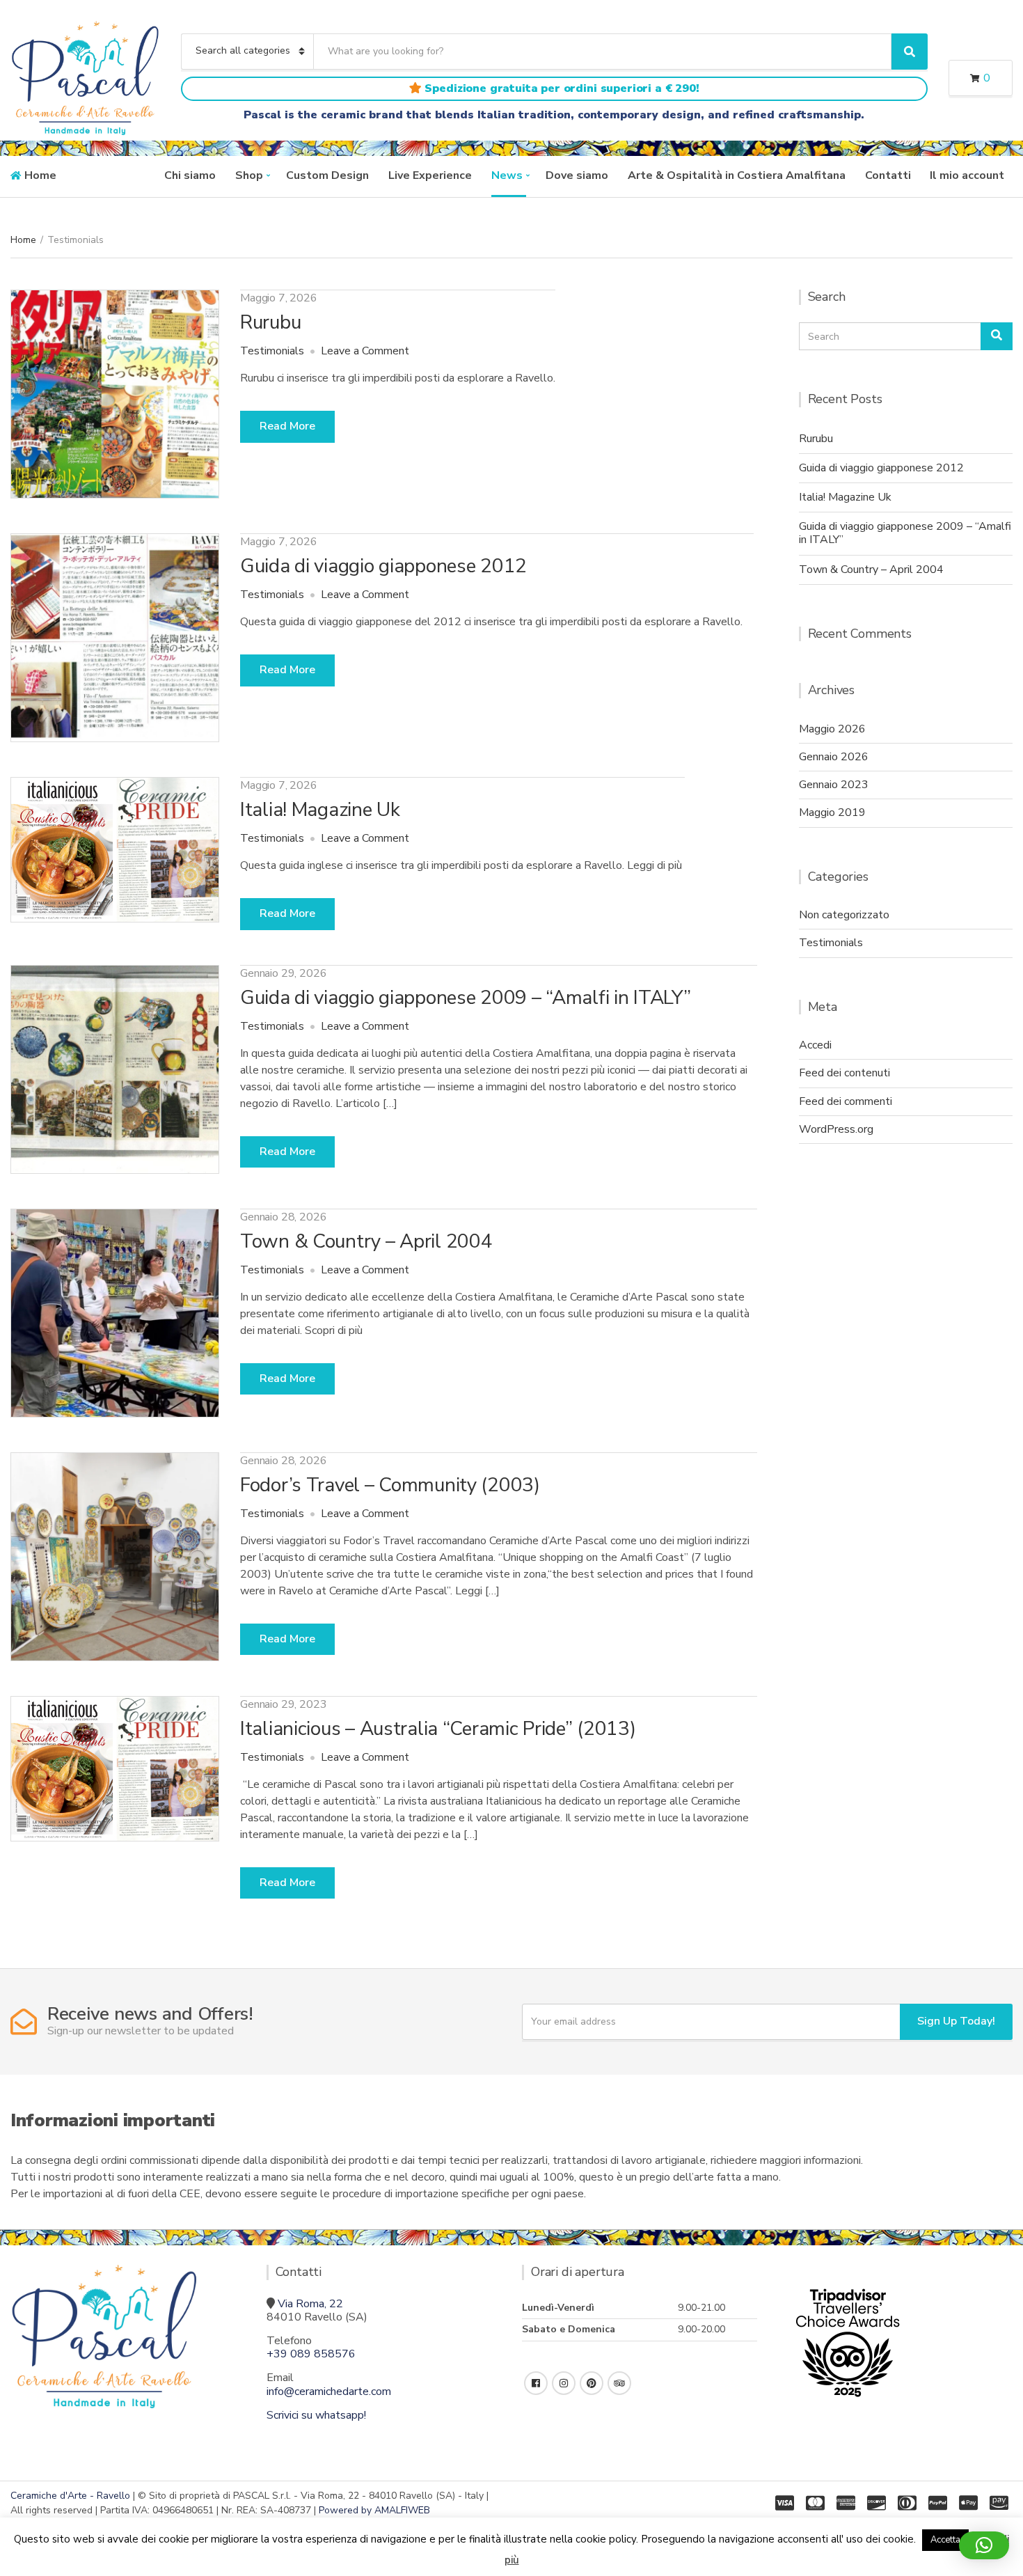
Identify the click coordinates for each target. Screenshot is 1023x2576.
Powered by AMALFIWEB (374, 2510)
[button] (984, 2545)
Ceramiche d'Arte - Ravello (70, 2496)
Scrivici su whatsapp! (316, 2415)
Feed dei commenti (846, 1101)
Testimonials (272, 351)
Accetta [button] (945, 2540)
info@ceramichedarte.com (329, 2392)
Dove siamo (577, 175)
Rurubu (270, 322)
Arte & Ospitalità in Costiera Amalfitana (737, 175)
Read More (287, 426)
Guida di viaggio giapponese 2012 (383, 566)
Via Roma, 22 (310, 2304)
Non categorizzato (844, 915)
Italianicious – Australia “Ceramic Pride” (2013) (438, 1729)
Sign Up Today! (956, 2021)
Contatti (888, 175)
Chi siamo (190, 175)
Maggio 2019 (832, 812)
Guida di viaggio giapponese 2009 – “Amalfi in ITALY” (465, 998)
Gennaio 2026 (834, 757)
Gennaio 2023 (834, 785)
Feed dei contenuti (844, 1073)
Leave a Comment (365, 351)
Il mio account (967, 175)
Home (40, 175)
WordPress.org (836, 1129)
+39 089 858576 (311, 2354)
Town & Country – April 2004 (366, 1241)
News (507, 175)
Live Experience (430, 175)
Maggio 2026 (832, 729)
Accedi (815, 1045)
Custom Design (327, 175)
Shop (249, 175)
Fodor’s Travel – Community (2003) (390, 1485)
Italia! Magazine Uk (320, 810)
